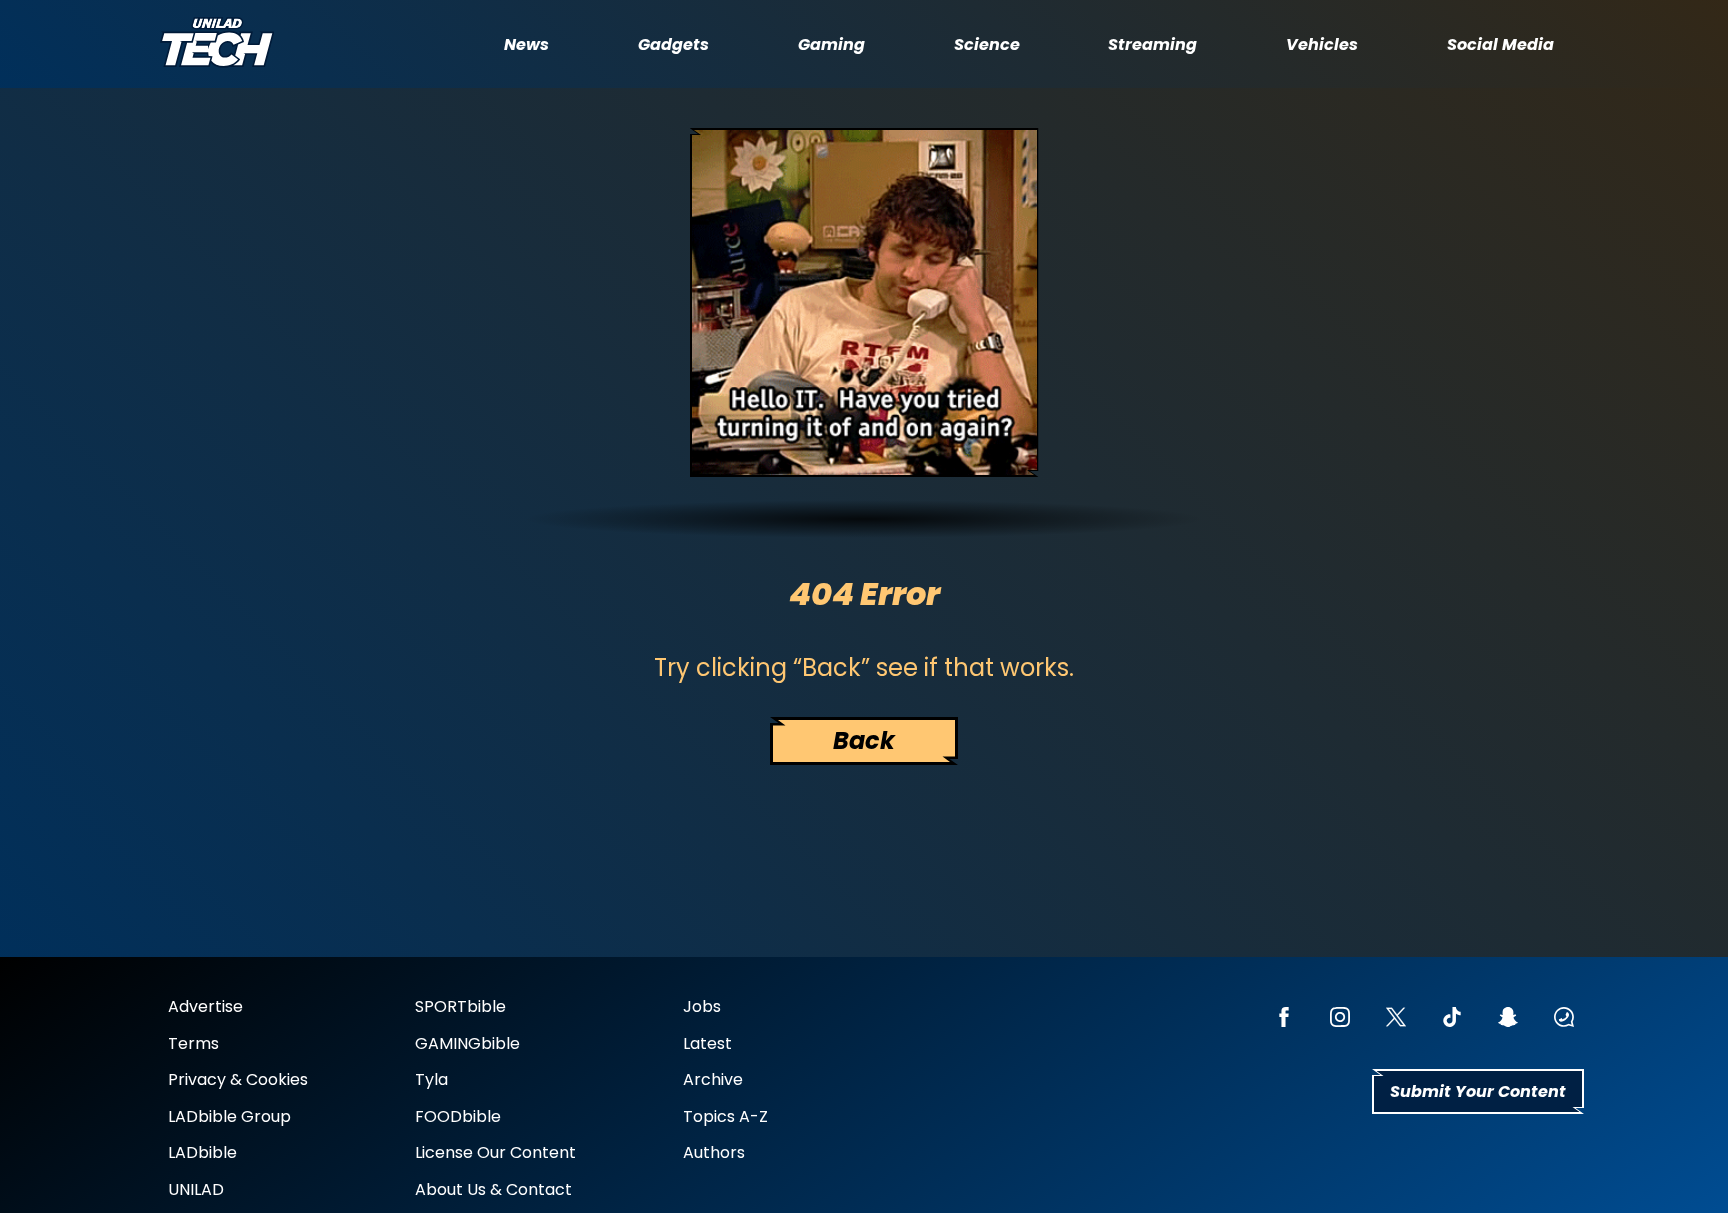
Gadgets (673, 44)
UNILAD (196, 1189)
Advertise (205, 1006)
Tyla (431, 1079)
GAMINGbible (467, 1043)
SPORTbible (460, 1006)
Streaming (1152, 44)
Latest (707, 1043)
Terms (193, 1043)
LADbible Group (229, 1116)
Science (987, 44)
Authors (714, 1152)
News (526, 44)
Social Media (1500, 44)
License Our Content (495, 1152)
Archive (713, 1079)
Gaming (831, 44)
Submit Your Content (1478, 1091)
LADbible (202, 1152)
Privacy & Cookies (238, 1079)
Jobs (702, 1006)
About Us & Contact (493, 1189)
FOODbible (458, 1116)
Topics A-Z (725, 1116)
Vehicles (1322, 44)
